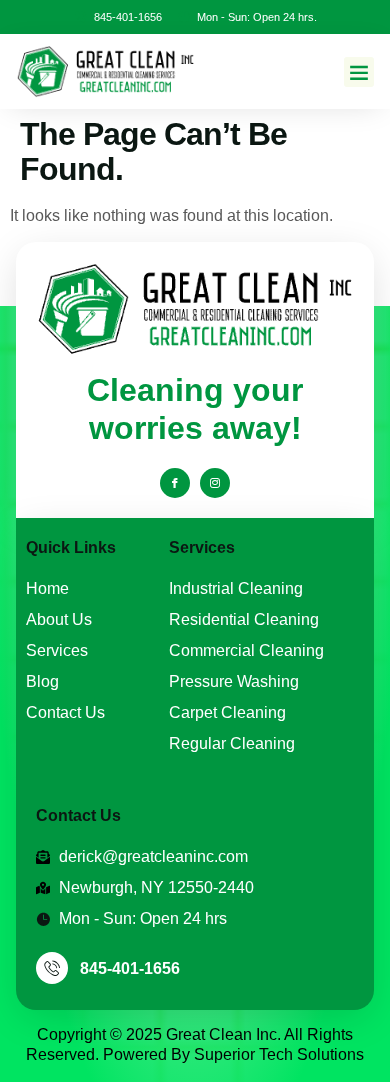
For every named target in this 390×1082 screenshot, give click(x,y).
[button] (359, 72)
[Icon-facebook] (175, 483)
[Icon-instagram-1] (215, 483)
